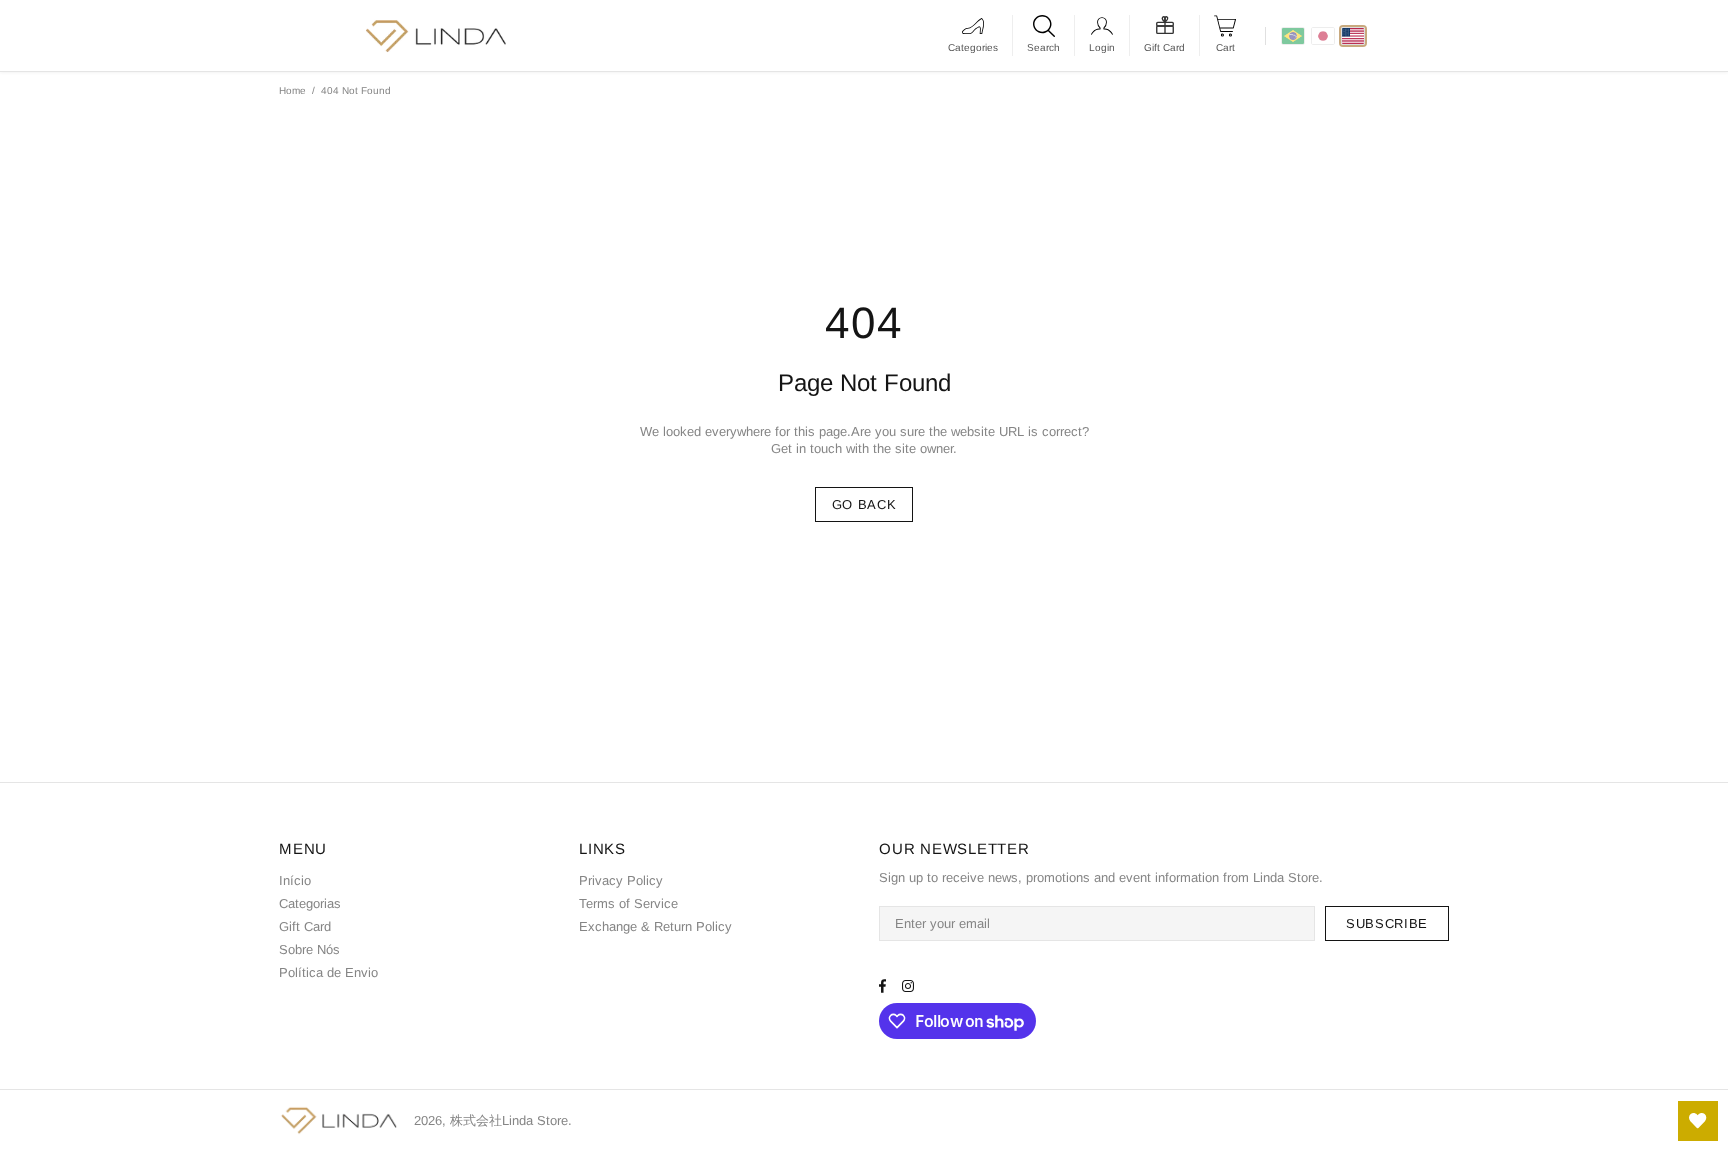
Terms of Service (628, 903)
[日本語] (1323, 36)
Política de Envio (328, 972)
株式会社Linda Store (339, 1120)
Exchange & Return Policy (655, 926)
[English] (1353, 36)
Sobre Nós (309, 949)
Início (295, 880)
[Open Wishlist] (1698, 1121)
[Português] (1293, 36)
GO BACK (864, 504)
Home (292, 90)
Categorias (310, 903)
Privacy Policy (621, 880)
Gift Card (305, 926)
